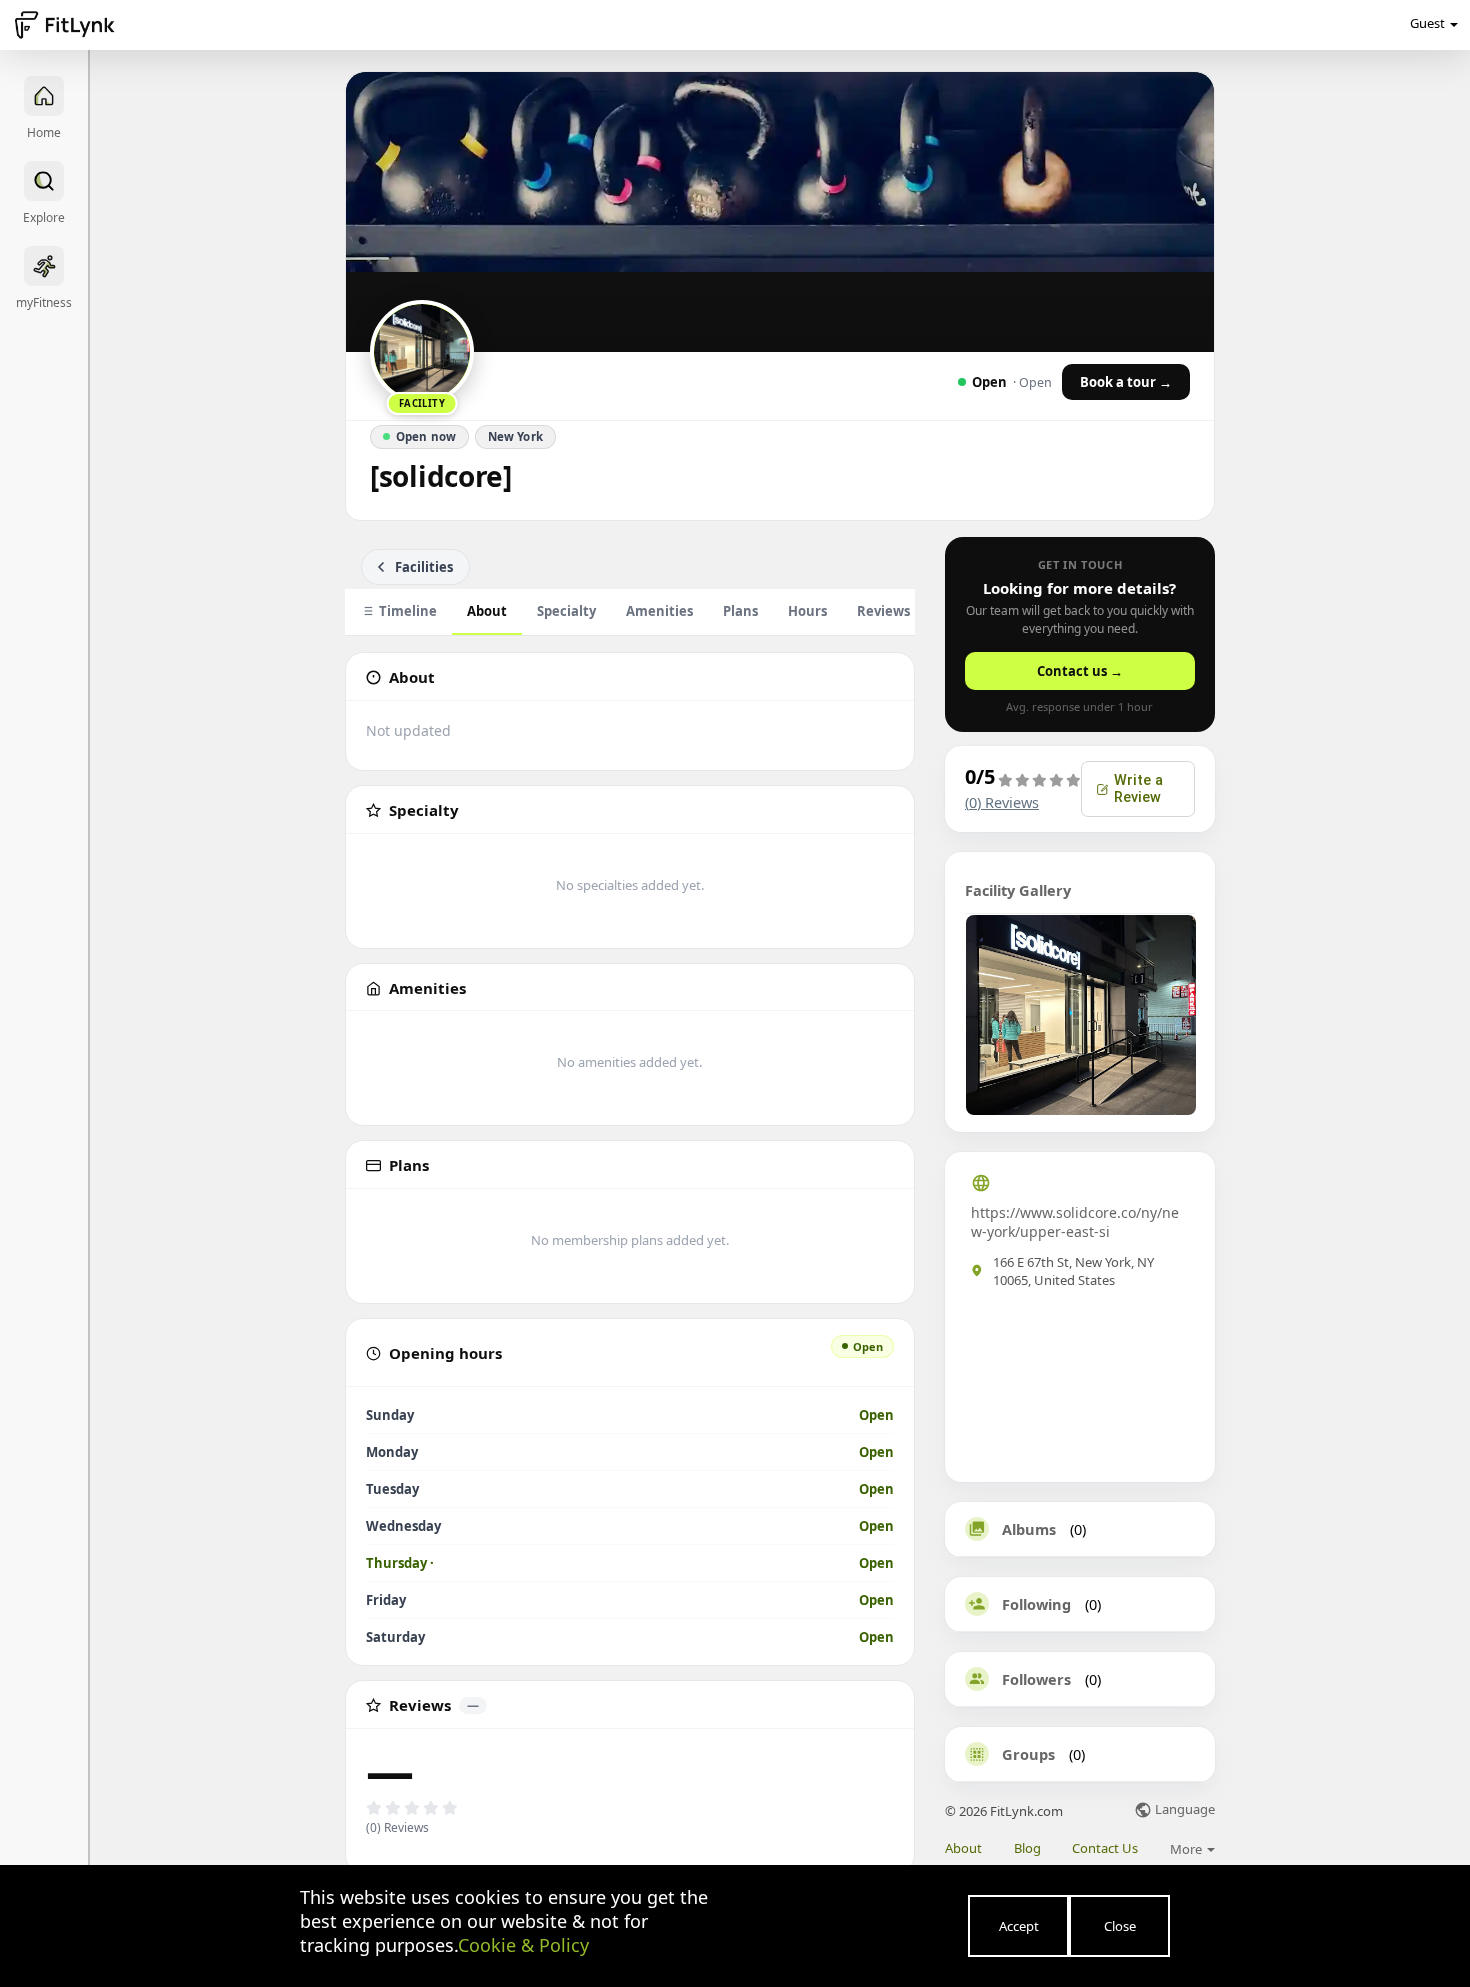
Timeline (408, 611)
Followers (1036, 1679)
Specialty (566, 611)
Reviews (894, 611)
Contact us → (1080, 671)
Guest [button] (1427, 23)
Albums (1029, 1529)
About (487, 611)
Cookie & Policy (523, 1945)
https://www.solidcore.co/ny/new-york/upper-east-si (1075, 1222)
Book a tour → (1126, 382)
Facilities (424, 567)
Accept (1019, 1926)
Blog (1027, 1848)
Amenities (659, 611)
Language (1183, 1810)
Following (1036, 1604)
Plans (740, 611)
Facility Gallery (1018, 890)
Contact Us (1105, 1848)
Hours (807, 611)
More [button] (1187, 1849)
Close (1120, 1926)
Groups (1028, 1754)
